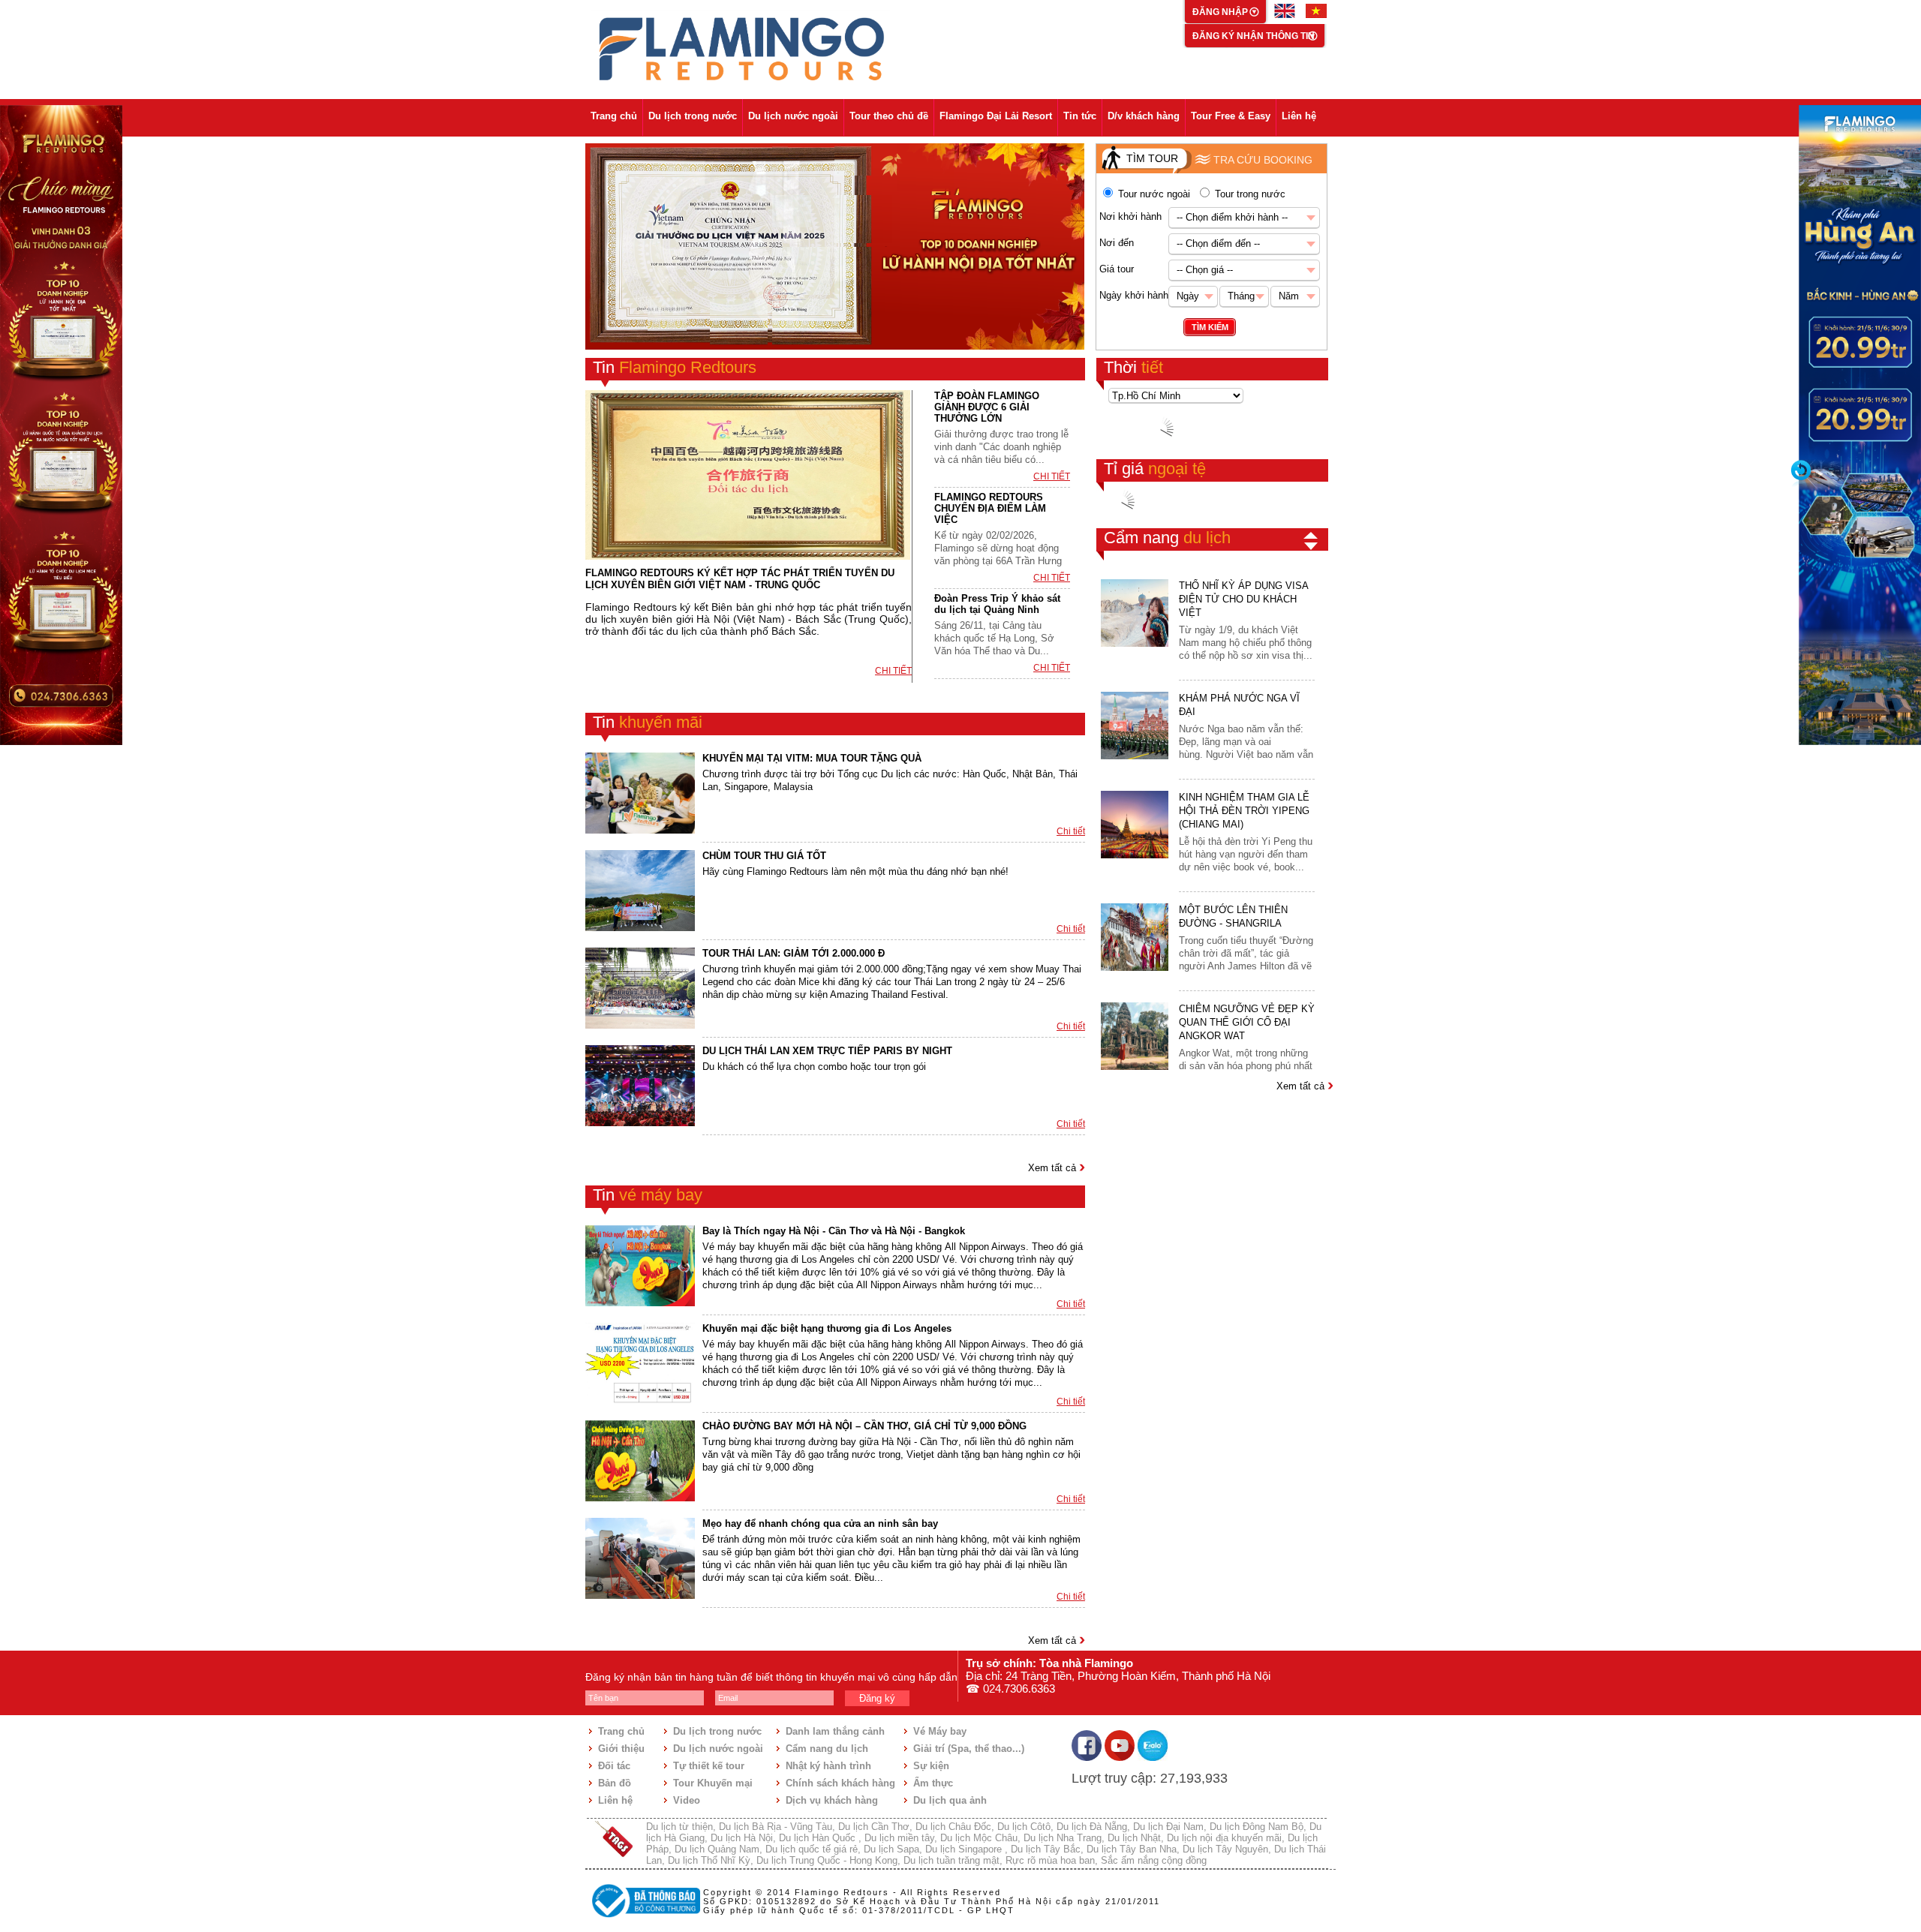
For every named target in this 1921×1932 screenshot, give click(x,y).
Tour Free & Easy (1231, 116)
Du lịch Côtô (1024, 1827)
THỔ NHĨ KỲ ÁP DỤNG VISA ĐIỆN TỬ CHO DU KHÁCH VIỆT (1243, 599)
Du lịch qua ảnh (950, 1800)
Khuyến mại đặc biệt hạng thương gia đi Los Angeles (827, 1328)
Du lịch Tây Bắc (1046, 1849)
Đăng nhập (1221, 12)
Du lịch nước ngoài (793, 116)
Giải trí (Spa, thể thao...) (969, 1749)
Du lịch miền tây (899, 1838)
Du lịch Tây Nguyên (1225, 1849)
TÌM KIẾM (1210, 327)
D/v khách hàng (1144, 116)
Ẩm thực (933, 1783)
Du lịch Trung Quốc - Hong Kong (827, 1860)
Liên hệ (1299, 116)
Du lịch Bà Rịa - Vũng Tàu (776, 1827)
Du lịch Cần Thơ (874, 1827)
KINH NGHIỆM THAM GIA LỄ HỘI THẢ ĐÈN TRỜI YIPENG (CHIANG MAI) (1244, 811)
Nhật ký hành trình (828, 1766)
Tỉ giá (1155, 469)
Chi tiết (1071, 831)
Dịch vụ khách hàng (832, 1800)
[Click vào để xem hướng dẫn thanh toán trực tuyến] (644, 1919)
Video (687, 1800)
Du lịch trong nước (693, 116)
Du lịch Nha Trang (1063, 1838)
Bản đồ (615, 1783)
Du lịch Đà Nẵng (1092, 1827)
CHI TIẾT (893, 671)
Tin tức (1080, 116)
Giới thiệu (621, 1749)
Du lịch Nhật (1134, 1838)
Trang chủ (614, 116)
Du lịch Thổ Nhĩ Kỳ (709, 1860)
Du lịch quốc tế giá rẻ (812, 1849)
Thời (1133, 367)
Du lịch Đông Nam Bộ (1257, 1827)
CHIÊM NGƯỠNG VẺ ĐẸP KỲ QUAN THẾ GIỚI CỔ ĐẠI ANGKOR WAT (1247, 1022)
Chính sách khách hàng (840, 1783)
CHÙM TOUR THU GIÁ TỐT (764, 856)
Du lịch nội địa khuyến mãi (1224, 1838)
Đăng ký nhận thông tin (1254, 36)
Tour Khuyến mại (713, 1783)
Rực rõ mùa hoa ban (1050, 1860)
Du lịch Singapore (965, 1849)
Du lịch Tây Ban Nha (1132, 1849)
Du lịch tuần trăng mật (951, 1860)
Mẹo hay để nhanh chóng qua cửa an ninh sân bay (820, 1523)
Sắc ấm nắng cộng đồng (1154, 1860)
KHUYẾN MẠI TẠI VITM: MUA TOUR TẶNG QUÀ (812, 758)
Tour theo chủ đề (889, 116)
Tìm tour (1152, 158)
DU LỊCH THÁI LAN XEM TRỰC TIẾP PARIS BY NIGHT (827, 1051)
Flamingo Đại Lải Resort (996, 116)
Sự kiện (931, 1766)
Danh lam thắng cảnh (835, 1731)
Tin (675, 367)
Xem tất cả (1054, 1168)
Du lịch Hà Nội (742, 1838)
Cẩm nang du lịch (827, 1749)
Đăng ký (877, 1698)
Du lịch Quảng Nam (717, 1849)
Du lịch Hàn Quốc (819, 1838)
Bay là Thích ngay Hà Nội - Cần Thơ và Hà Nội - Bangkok (834, 1231)
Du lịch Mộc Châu (979, 1838)
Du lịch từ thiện (679, 1827)
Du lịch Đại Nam (1168, 1827)
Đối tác (614, 1766)
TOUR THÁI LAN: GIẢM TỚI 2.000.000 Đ (794, 953)
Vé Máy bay (940, 1731)
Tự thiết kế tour (709, 1766)
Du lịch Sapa (891, 1849)
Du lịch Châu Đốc (953, 1827)
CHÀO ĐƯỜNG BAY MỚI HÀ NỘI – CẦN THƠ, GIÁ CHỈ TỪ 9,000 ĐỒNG (864, 1426)
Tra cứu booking (1263, 160)
